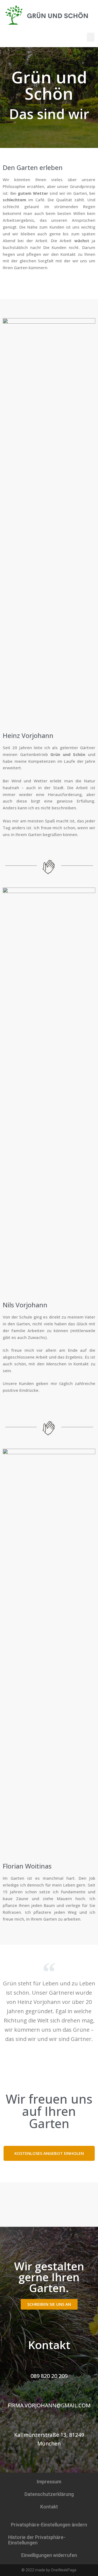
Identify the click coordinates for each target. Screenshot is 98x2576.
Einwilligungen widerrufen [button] (49, 2555)
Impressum (49, 2482)
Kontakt (49, 2507)
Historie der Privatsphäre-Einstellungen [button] (37, 2540)
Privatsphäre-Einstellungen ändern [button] (49, 2525)
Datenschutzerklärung (49, 2494)
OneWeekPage (64, 2570)
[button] (91, 37)
